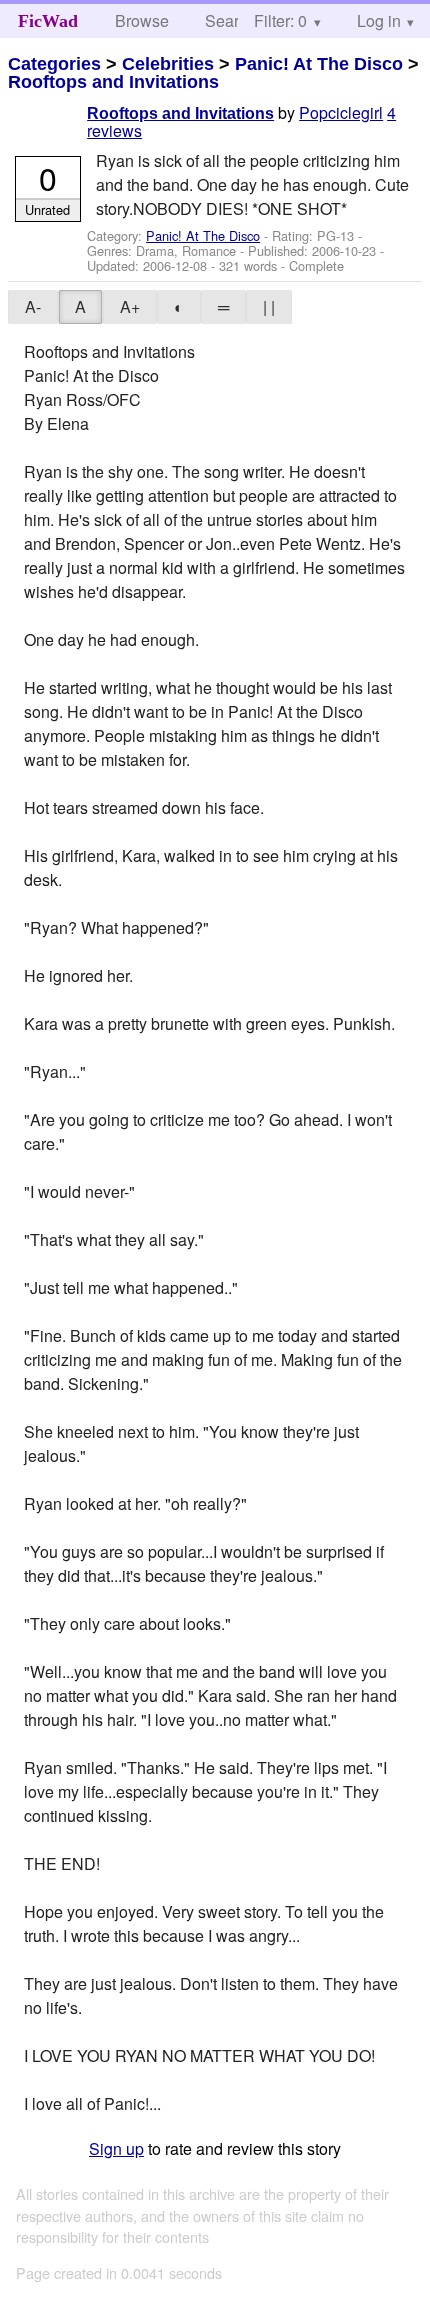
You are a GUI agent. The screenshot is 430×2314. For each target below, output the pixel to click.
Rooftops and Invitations (113, 82)
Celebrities (168, 64)
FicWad (48, 21)
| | (269, 306)
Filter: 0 (280, 20)
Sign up (116, 2148)
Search (230, 20)
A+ (130, 306)
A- (33, 306)
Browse (142, 20)
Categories (54, 64)
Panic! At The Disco (319, 64)
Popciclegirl (341, 112)
